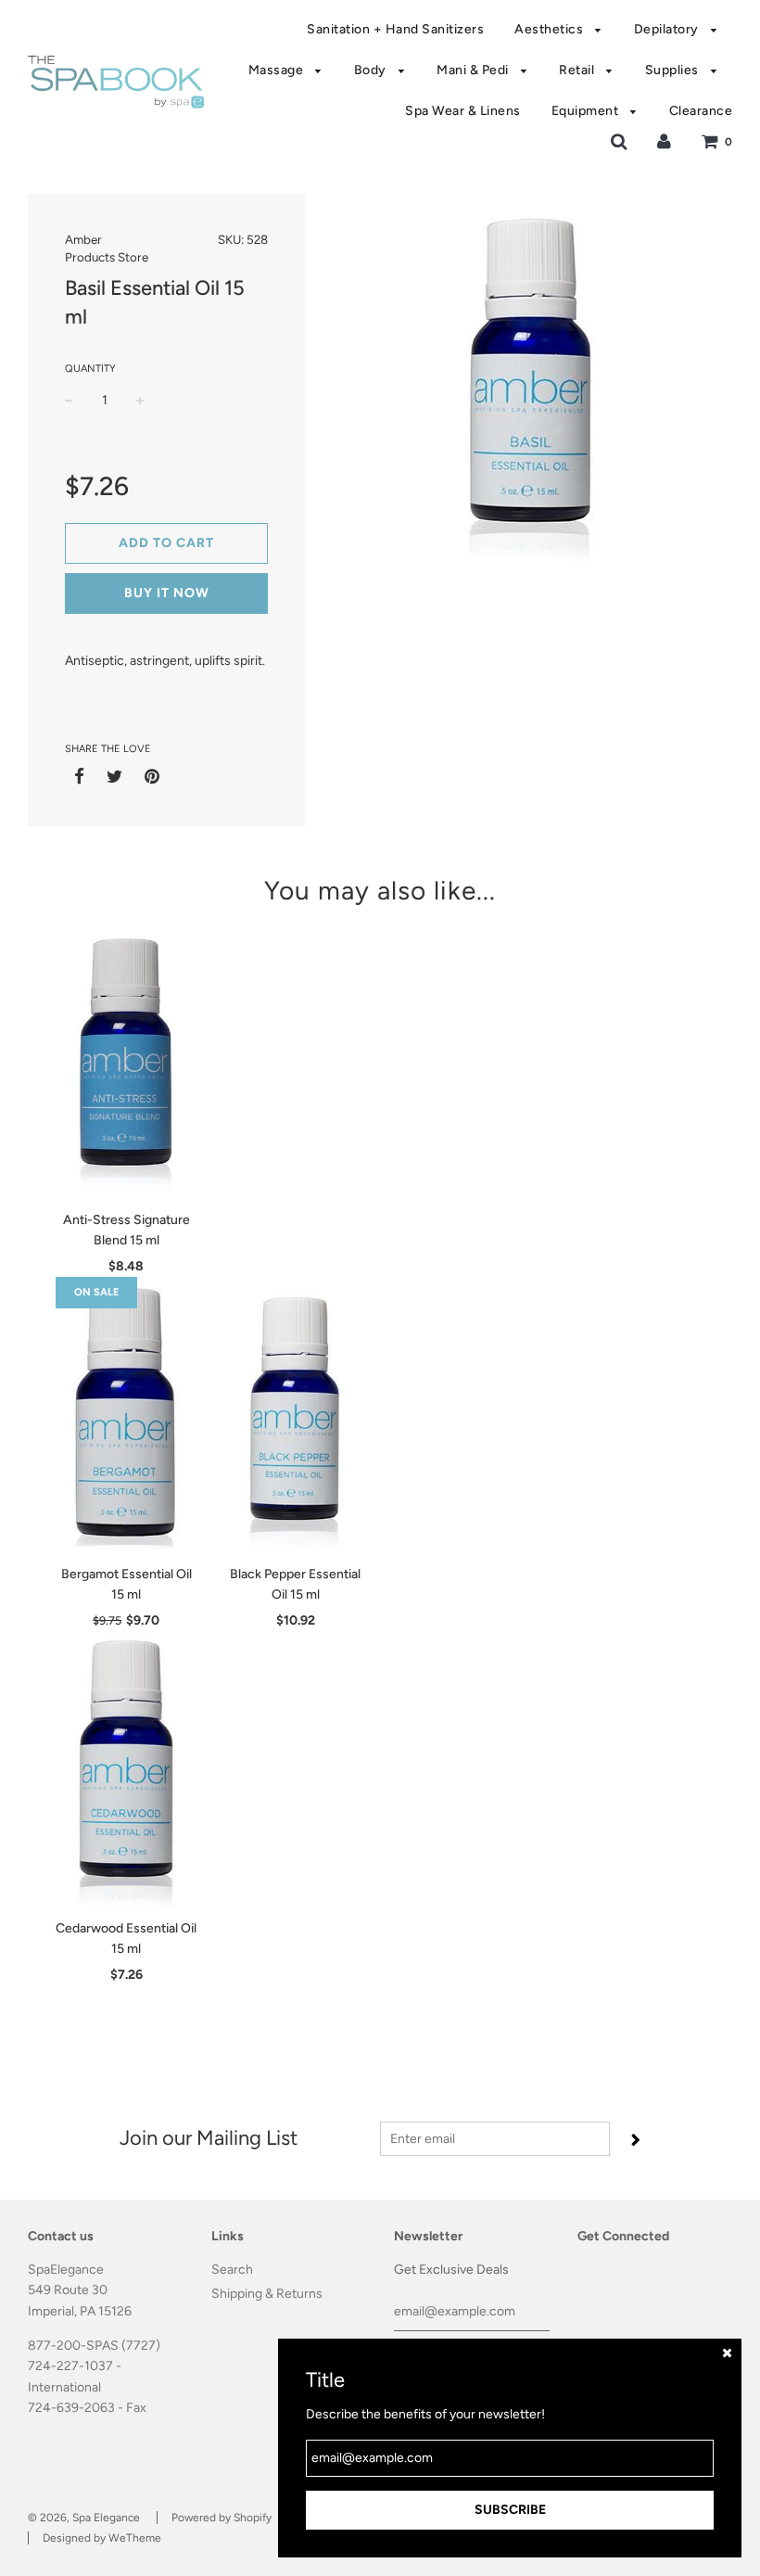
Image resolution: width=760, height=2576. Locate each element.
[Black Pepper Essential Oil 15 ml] (296, 1416)
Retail (578, 70)
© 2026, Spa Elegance (84, 2518)
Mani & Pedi (474, 70)
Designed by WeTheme (102, 2538)
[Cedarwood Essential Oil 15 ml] (127, 1770)
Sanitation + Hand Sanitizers (395, 29)
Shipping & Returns (267, 2294)
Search (232, 2270)
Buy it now (167, 593)
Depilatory (668, 29)
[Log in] (664, 141)
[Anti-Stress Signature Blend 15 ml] (127, 1062)
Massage (278, 70)
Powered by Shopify (222, 2518)
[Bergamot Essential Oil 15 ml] (127, 1416)
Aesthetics (551, 29)
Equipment (587, 111)
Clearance (701, 111)
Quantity (90, 369)
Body (372, 70)
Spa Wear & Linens (463, 111)
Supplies (674, 70)
